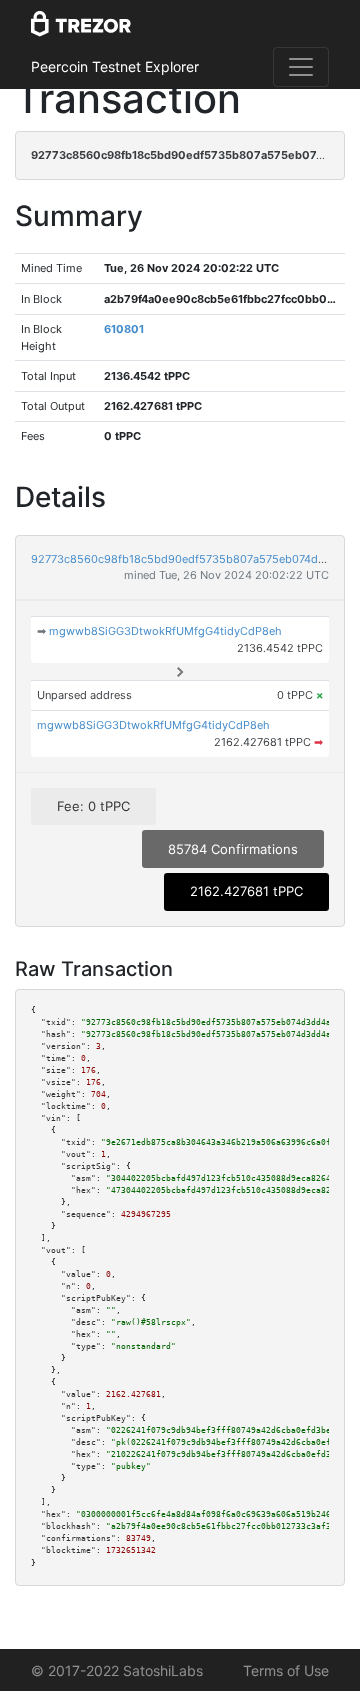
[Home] (81, 25)
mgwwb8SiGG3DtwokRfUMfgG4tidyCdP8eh (165, 631)
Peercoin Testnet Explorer (115, 66)
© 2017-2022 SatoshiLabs (117, 1670)
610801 (124, 329)
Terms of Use (286, 1670)
